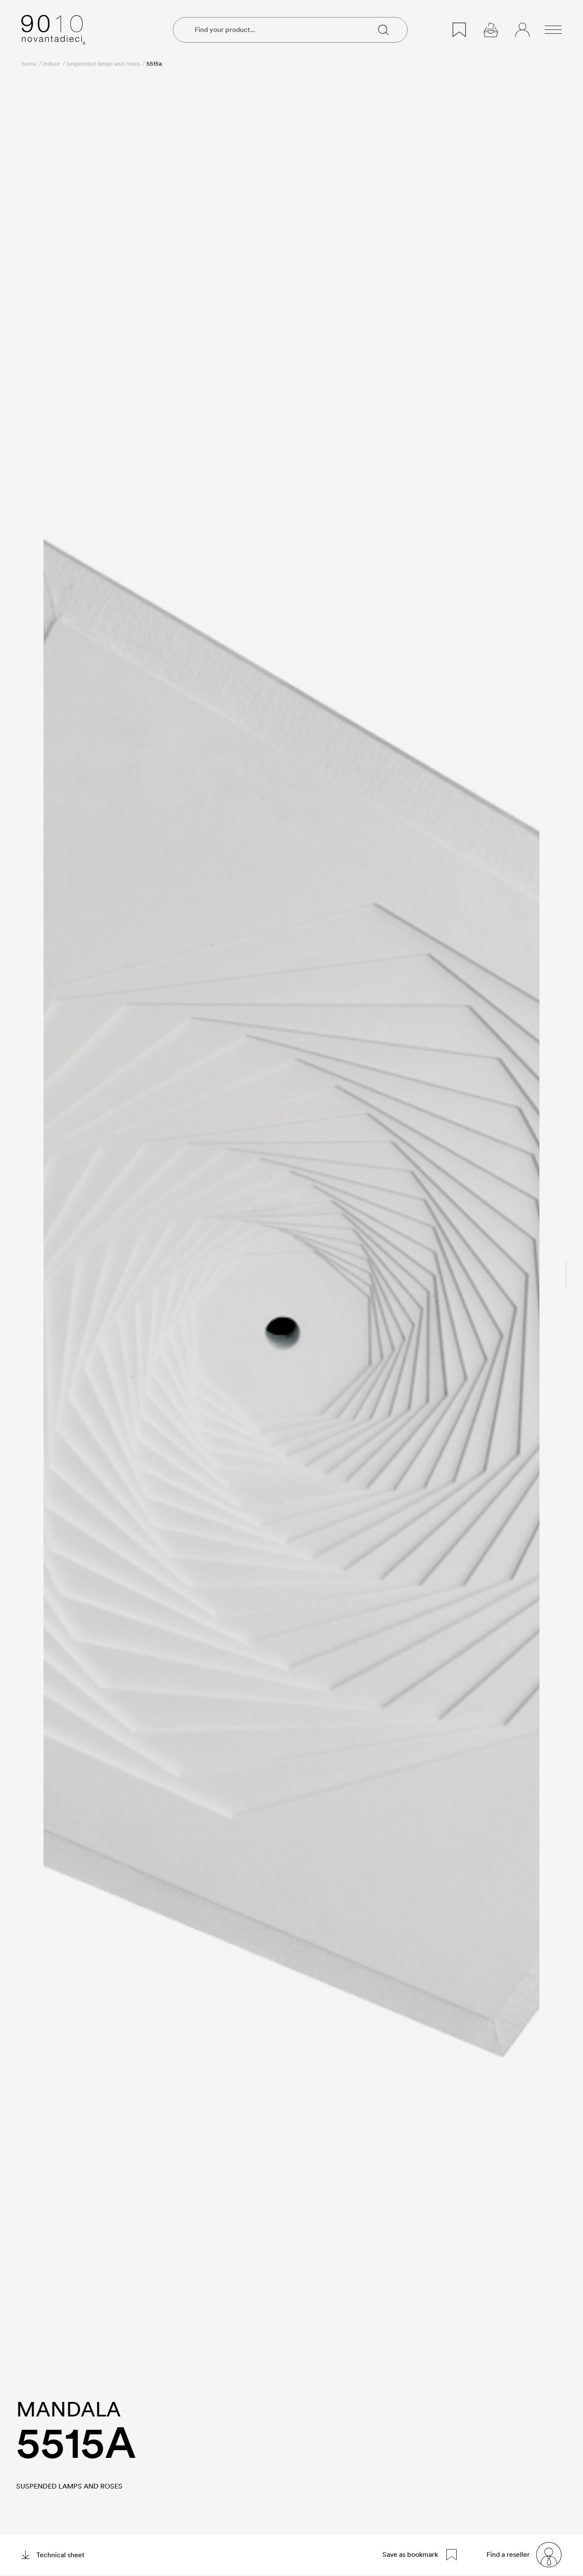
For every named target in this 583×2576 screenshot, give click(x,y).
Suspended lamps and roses (103, 64)
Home (29, 64)
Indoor (52, 64)
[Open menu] (553, 30)
